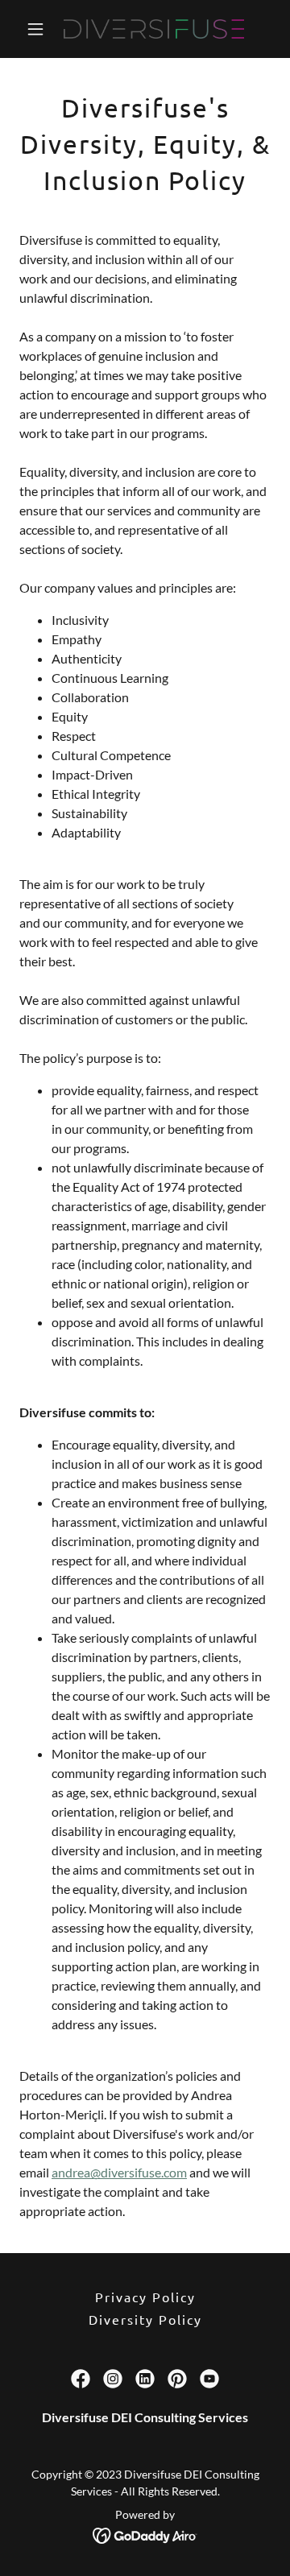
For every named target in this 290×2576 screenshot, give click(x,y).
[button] (38, 29)
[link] (145, 29)
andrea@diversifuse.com (119, 2172)
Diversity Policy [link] (145, 2319)
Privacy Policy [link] (145, 2297)
